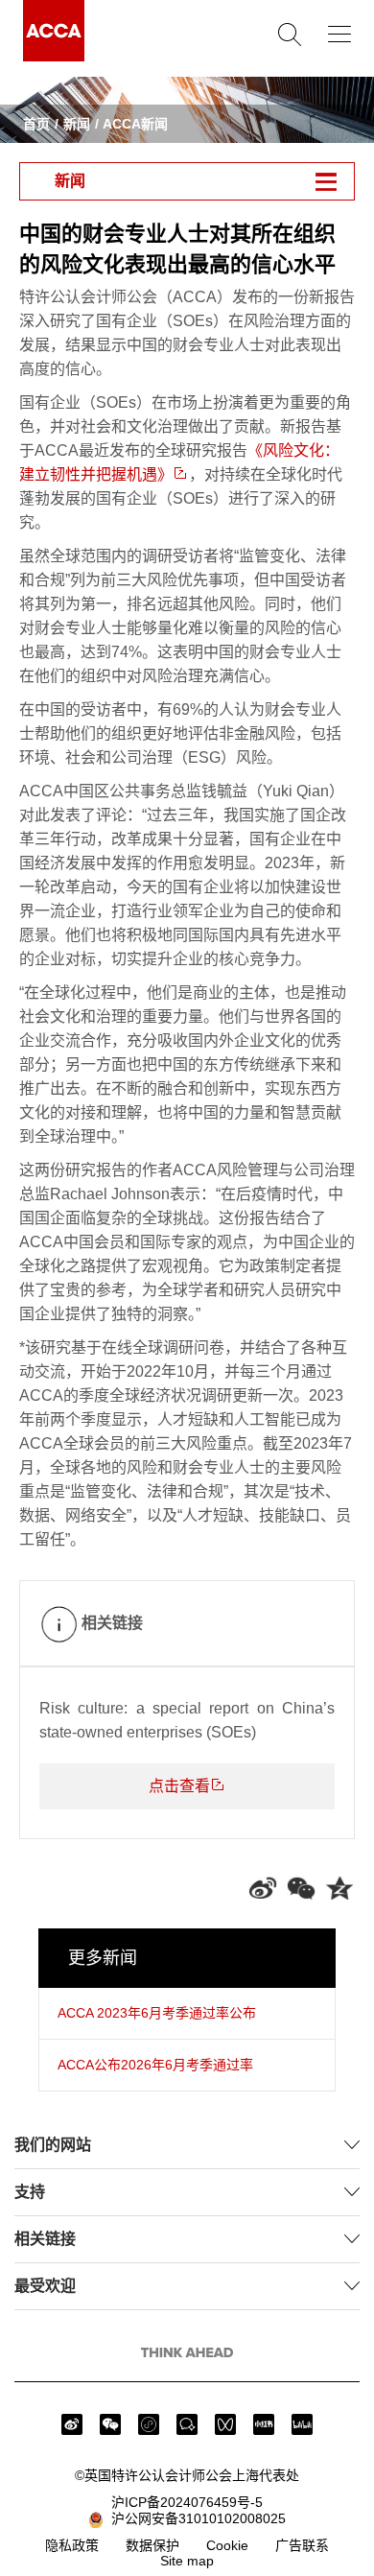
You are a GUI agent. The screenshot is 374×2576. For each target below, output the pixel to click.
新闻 (77, 124)
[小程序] (149, 2424)
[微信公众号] (110, 2424)
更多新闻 (103, 1958)
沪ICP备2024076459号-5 (187, 2502)
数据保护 (152, 2545)
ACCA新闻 (135, 124)
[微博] (72, 2424)
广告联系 (302, 2545)
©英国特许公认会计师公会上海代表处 (187, 2475)
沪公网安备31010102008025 (195, 2518)
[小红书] (264, 2424)
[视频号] (225, 2424)
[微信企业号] (187, 2424)
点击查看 (179, 1786)
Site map (187, 2561)
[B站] (302, 2424)
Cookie (227, 2545)
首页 (36, 124)
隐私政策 (72, 2545)
